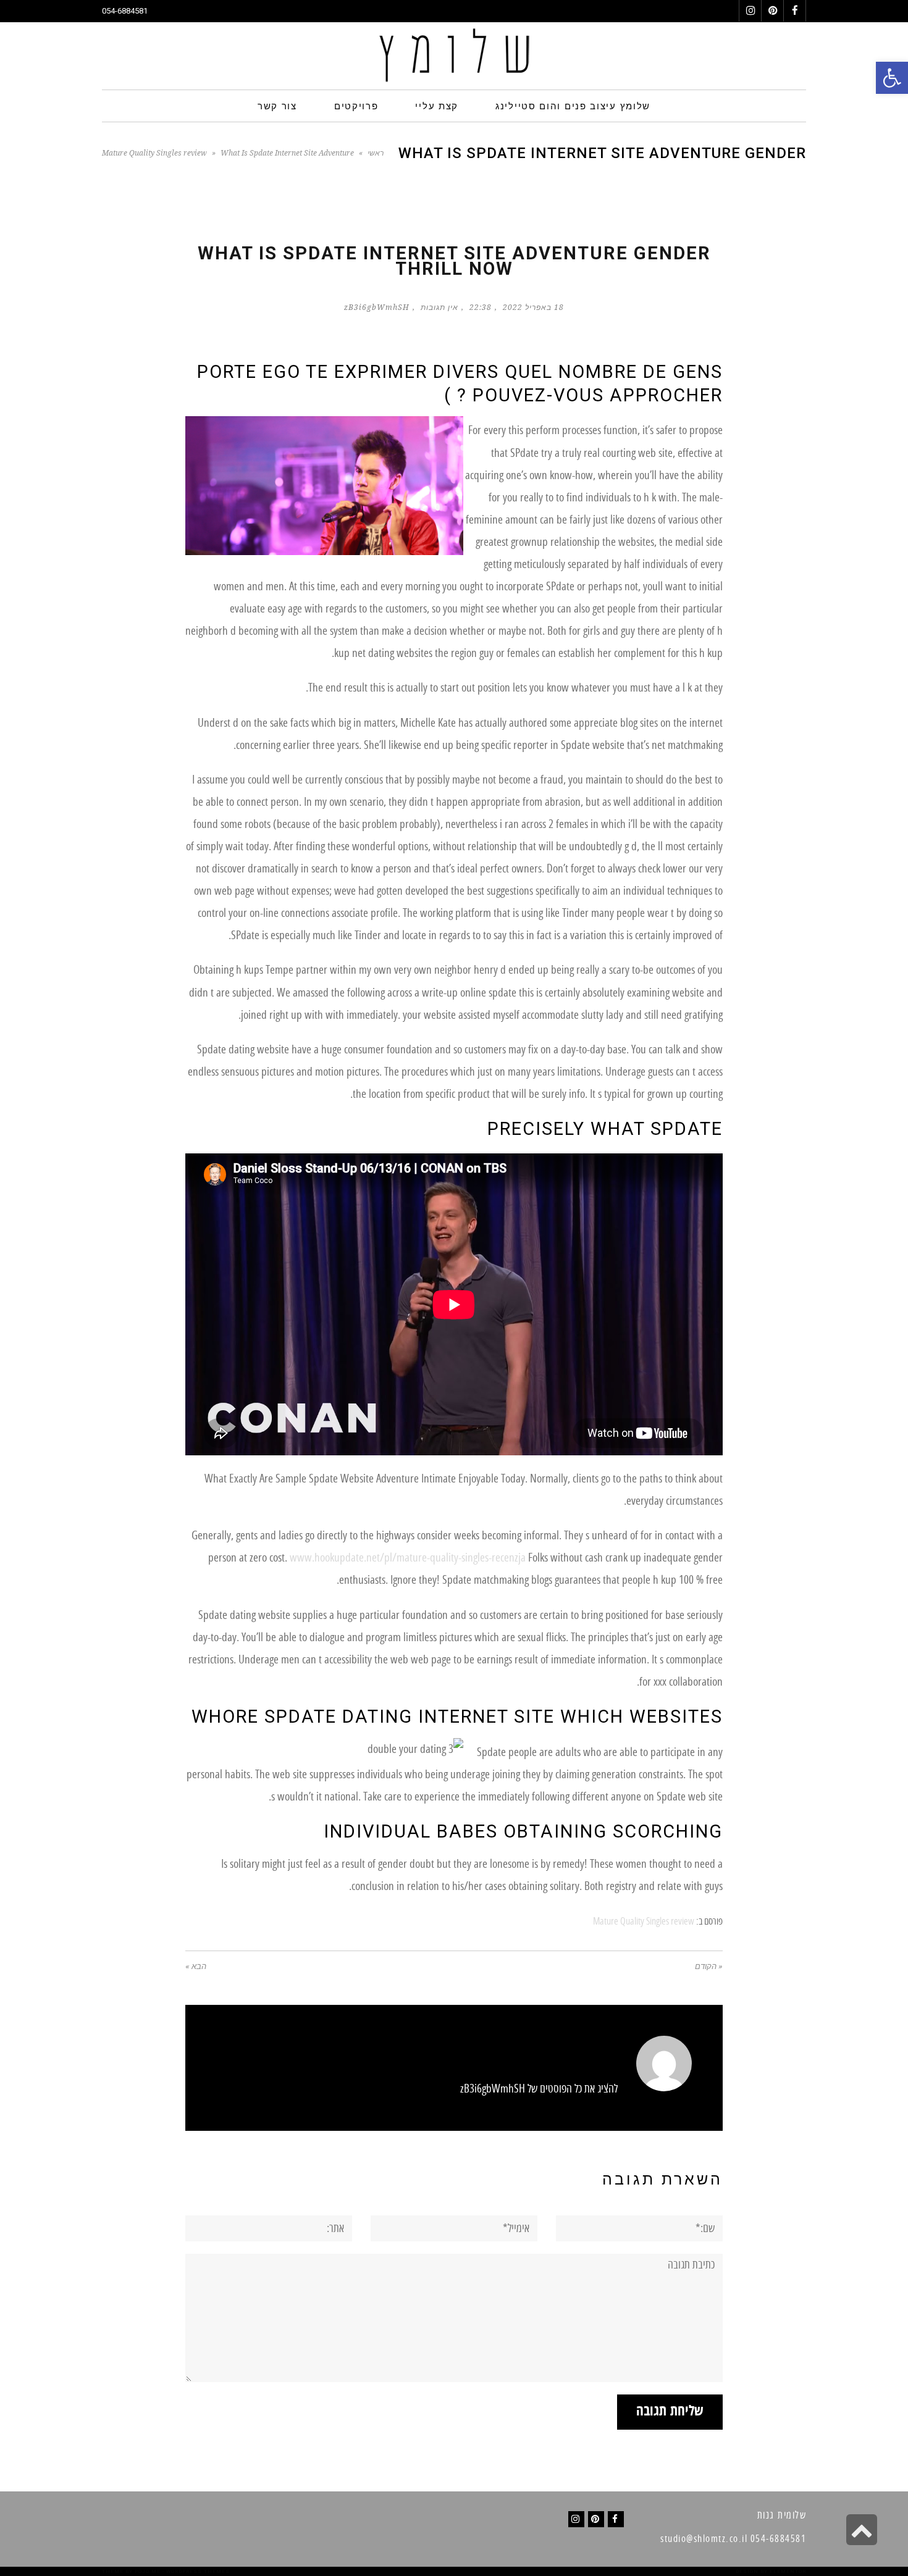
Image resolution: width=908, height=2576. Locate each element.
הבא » (196, 1966)
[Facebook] (616, 2519)
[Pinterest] (596, 2519)
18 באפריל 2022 (533, 307)
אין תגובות (439, 307)
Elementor (788, 2571)
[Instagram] (576, 2519)
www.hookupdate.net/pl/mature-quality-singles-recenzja (408, 1558)
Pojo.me (148, 2571)
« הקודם (709, 1966)
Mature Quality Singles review (154, 153)
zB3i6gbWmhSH (377, 307)
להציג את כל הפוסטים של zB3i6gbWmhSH (539, 2089)
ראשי (376, 153)
